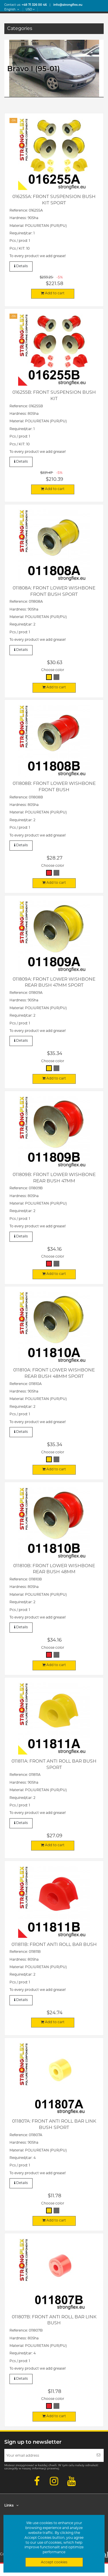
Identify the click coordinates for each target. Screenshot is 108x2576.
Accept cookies (54, 2562)
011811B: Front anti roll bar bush (54, 1944)
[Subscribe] (98, 2455)
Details (22, 266)
